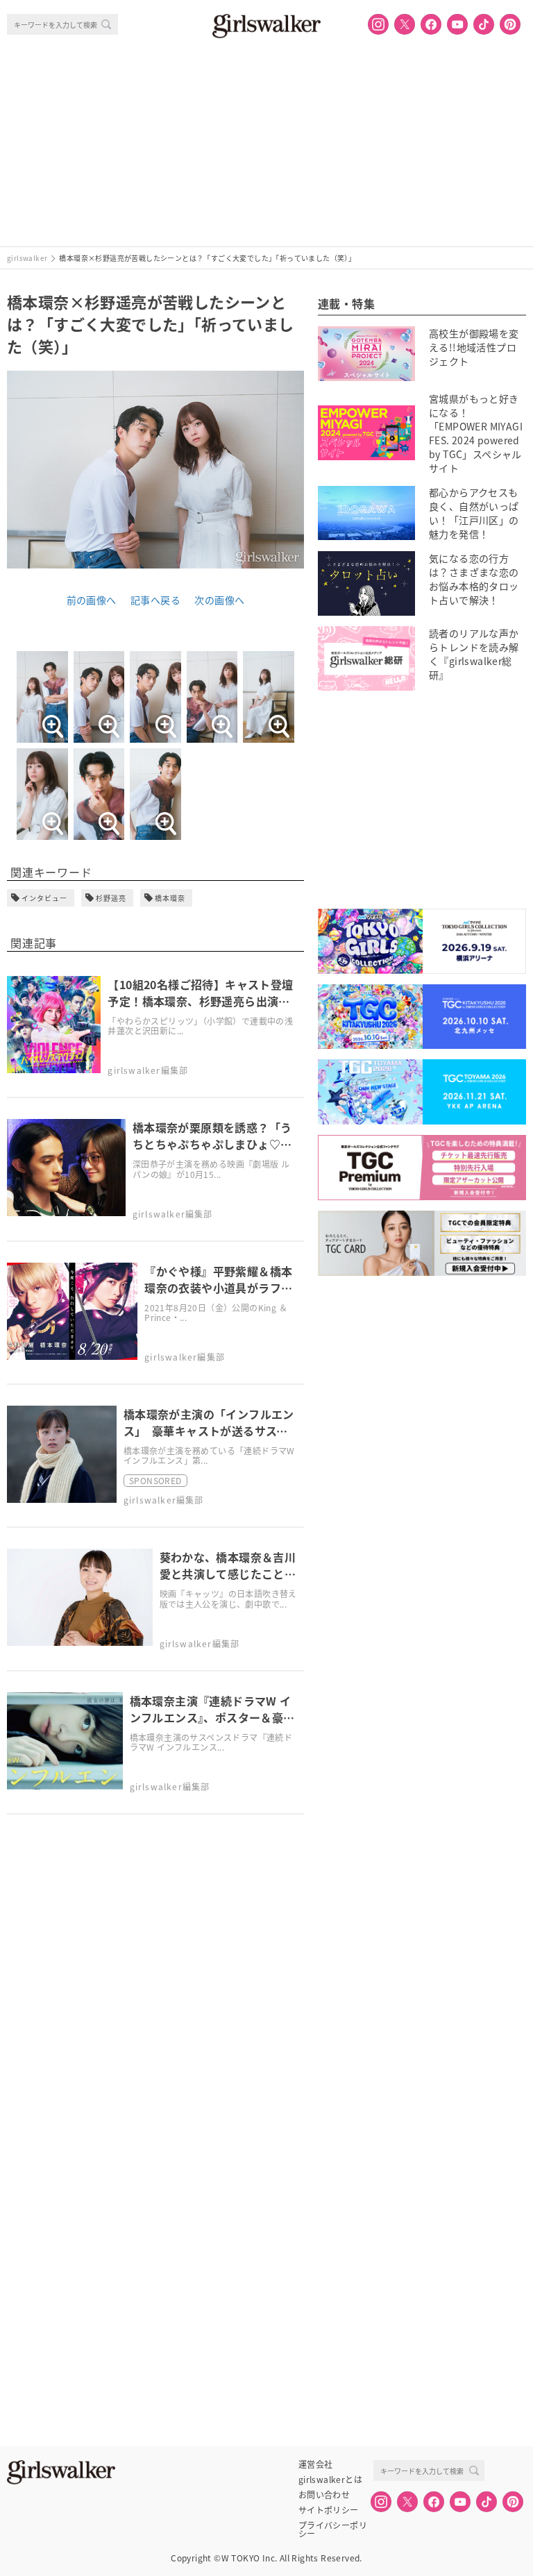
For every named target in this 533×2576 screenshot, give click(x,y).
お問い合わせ (324, 2495)
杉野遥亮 (111, 898)
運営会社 (316, 2464)
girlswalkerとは (330, 2480)
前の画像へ (92, 600)
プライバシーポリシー (333, 2525)
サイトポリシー (329, 2510)
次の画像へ (219, 600)
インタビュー (44, 898)
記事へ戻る (155, 600)
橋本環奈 (170, 898)
